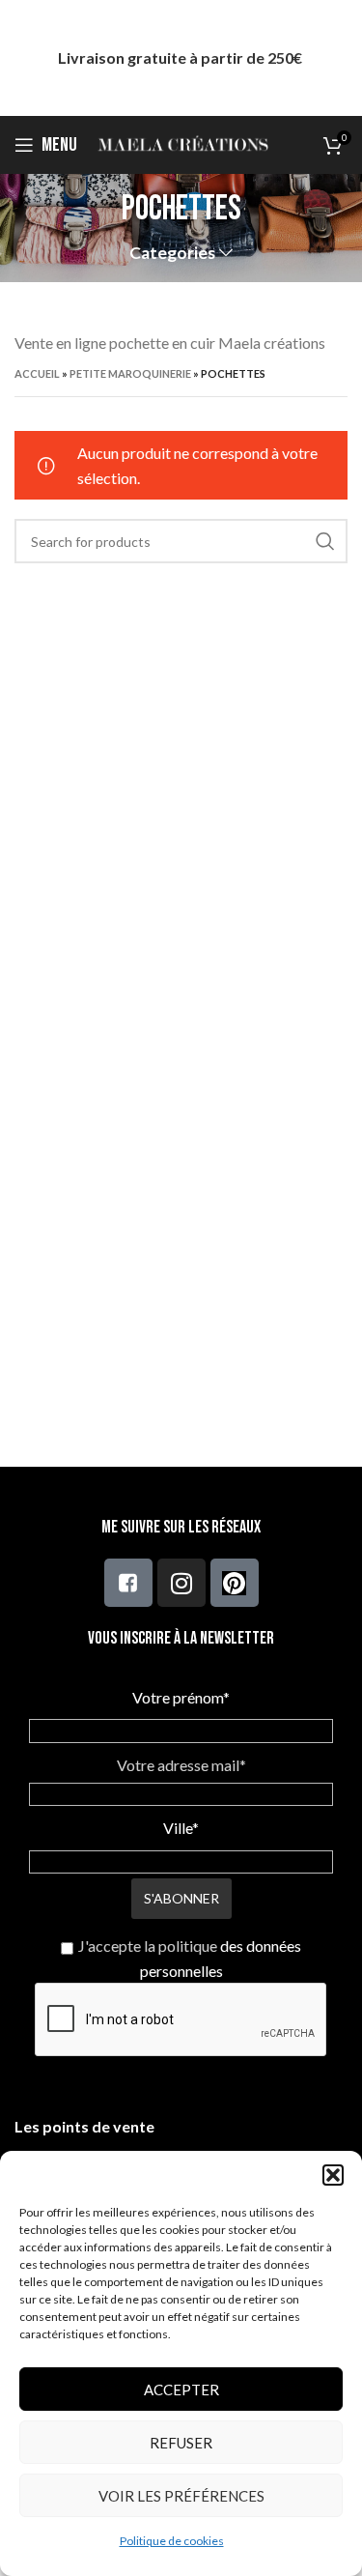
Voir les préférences (181, 2496)
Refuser (181, 2443)
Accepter (181, 2390)
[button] (333, 2175)
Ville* (181, 1828)
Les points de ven (77, 2126)
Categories (172, 253)
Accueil (37, 373)
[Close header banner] (338, 58)
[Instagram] (181, 1583)
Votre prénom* (181, 1697)
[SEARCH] (325, 541)
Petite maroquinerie (130, 373)
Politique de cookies (172, 2541)
